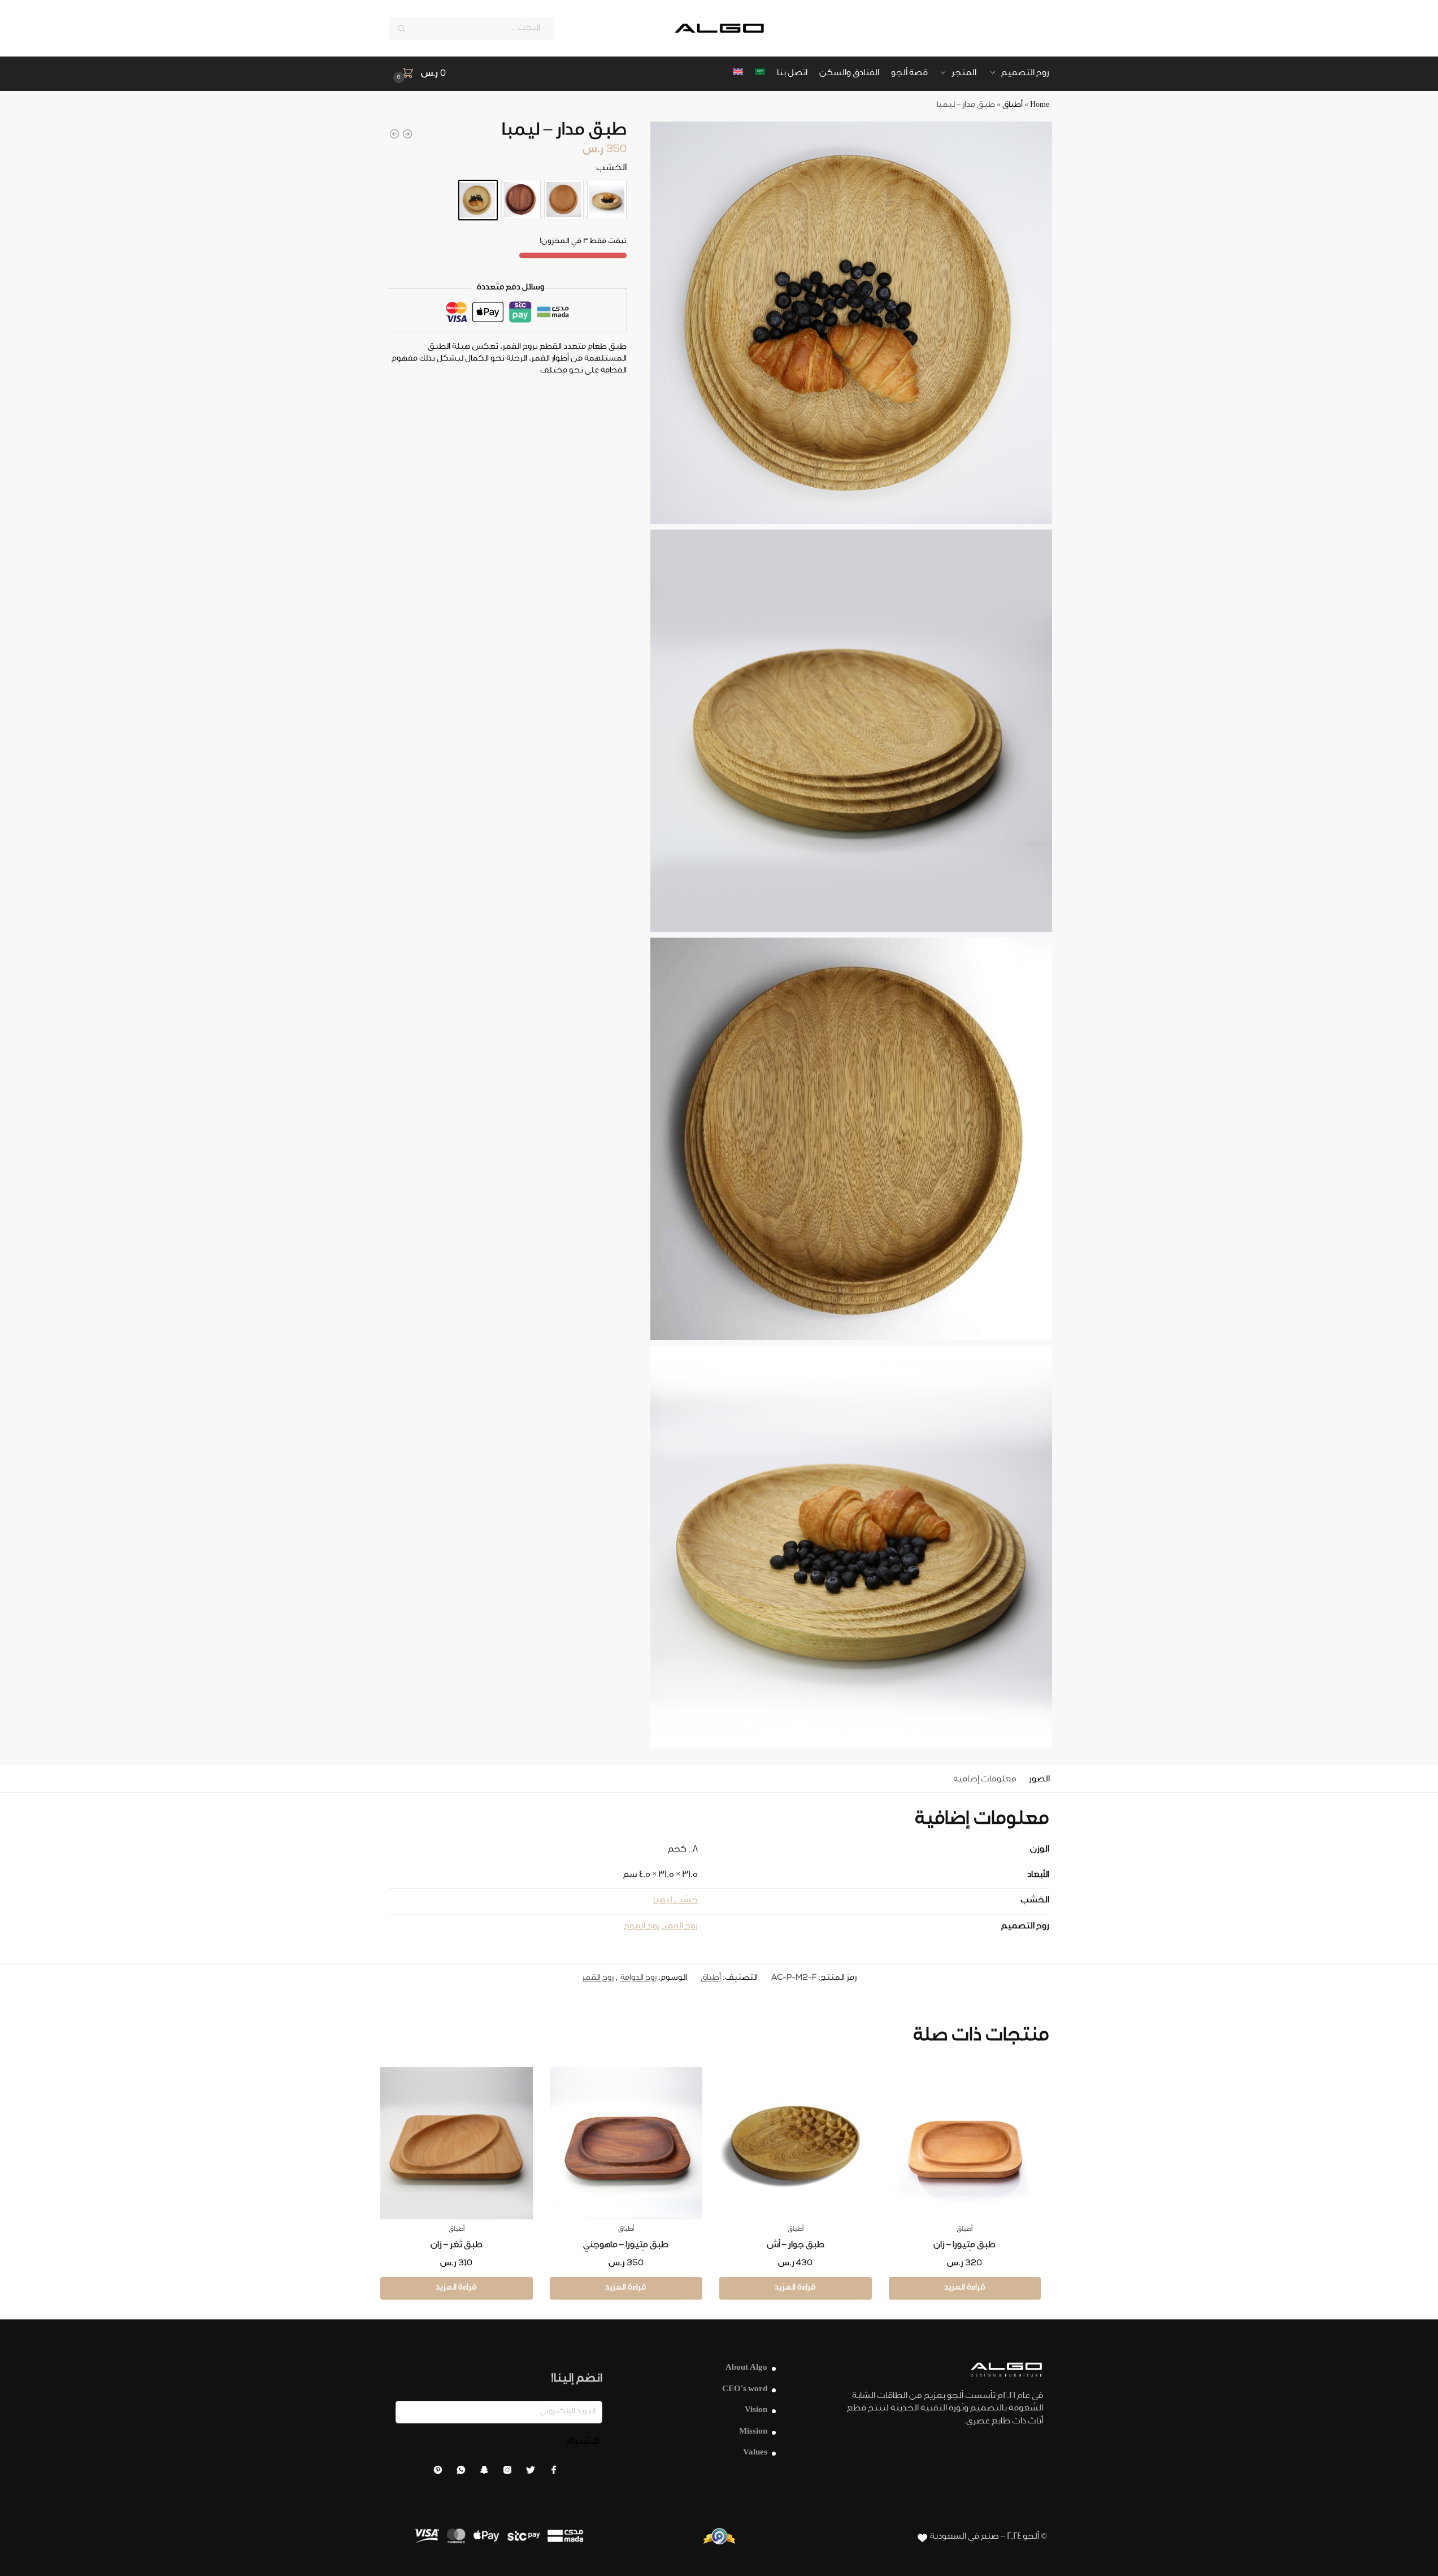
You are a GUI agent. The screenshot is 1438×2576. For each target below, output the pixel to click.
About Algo (746, 2368)
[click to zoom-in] (851, 323)
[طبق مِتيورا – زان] (965, 2143)
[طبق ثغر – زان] (457, 2143)
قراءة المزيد (965, 2288)
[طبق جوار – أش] (796, 2143)
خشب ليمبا (675, 1901)
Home (1040, 106)
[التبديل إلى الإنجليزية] (738, 74)
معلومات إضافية (985, 1780)
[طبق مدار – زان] (564, 200)
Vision (756, 2411)
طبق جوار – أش (796, 2246)
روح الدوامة (638, 1979)
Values (755, 2453)
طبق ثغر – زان (457, 2246)
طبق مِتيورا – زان (965, 2246)
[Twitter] (531, 2473)
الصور (1039, 1780)
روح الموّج (642, 1927)
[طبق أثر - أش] (394, 134)
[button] (418, 74)
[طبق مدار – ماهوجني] (521, 200)
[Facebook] (554, 2473)
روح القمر (681, 1927)
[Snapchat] (484, 2473)
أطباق (1013, 106)
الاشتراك (583, 2442)
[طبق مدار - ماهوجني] (407, 134)
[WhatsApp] (461, 2473)
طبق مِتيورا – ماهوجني (626, 2246)
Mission (753, 2432)
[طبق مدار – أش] (607, 200)
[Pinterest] (438, 2473)
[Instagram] (507, 2473)
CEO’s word (745, 2390)
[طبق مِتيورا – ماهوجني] (626, 2143)
